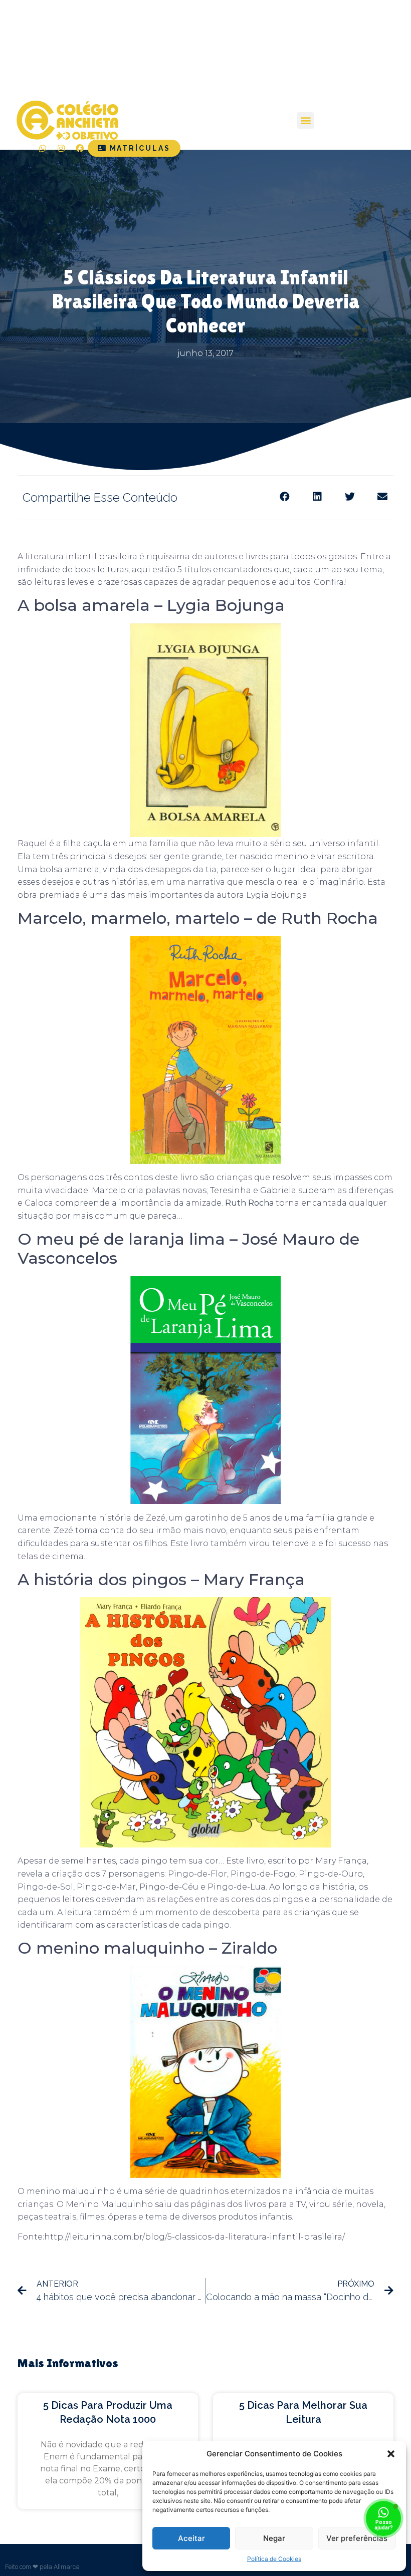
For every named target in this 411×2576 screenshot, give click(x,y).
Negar (274, 2538)
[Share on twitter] (350, 497)
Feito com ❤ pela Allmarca (42, 2567)
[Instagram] (61, 148)
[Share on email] (382, 497)
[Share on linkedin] (317, 497)
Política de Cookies (274, 2559)
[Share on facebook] (284, 497)
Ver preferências (357, 2538)
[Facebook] (80, 148)
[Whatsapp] (43, 148)
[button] (391, 2454)
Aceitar (191, 2538)
